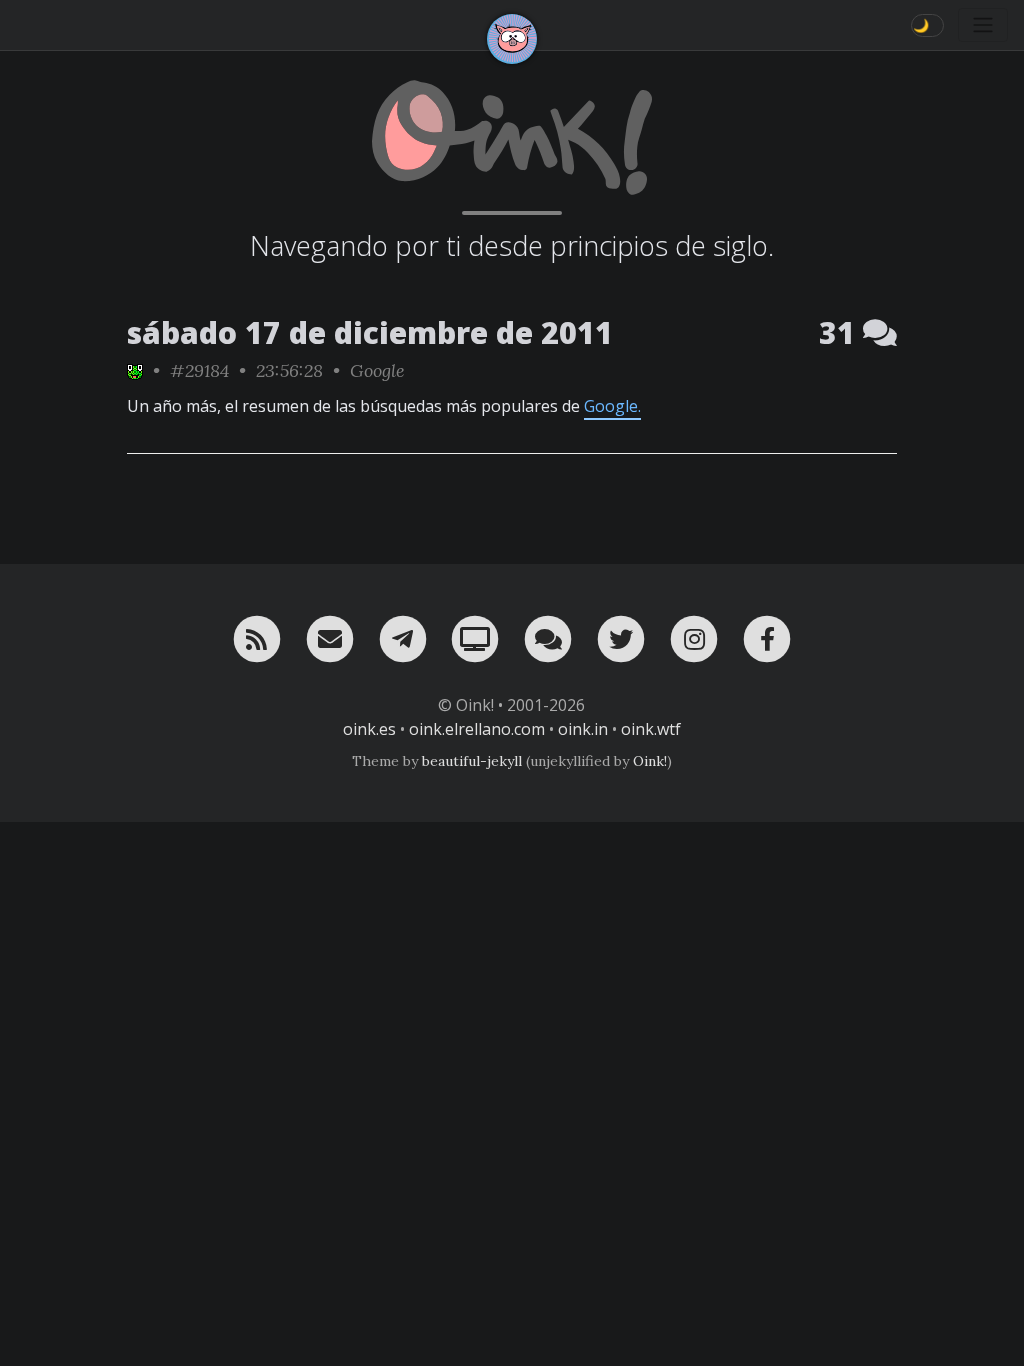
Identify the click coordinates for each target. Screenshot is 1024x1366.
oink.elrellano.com (477, 729)
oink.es (369, 729)
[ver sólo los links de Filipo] (135, 370)
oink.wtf (651, 729)
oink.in (583, 729)
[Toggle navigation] (983, 25)
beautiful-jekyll (472, 761)
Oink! (650, 761)
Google (377, 370)
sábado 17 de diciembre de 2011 (370, 332)
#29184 (199, 370)
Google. (612, 406)
